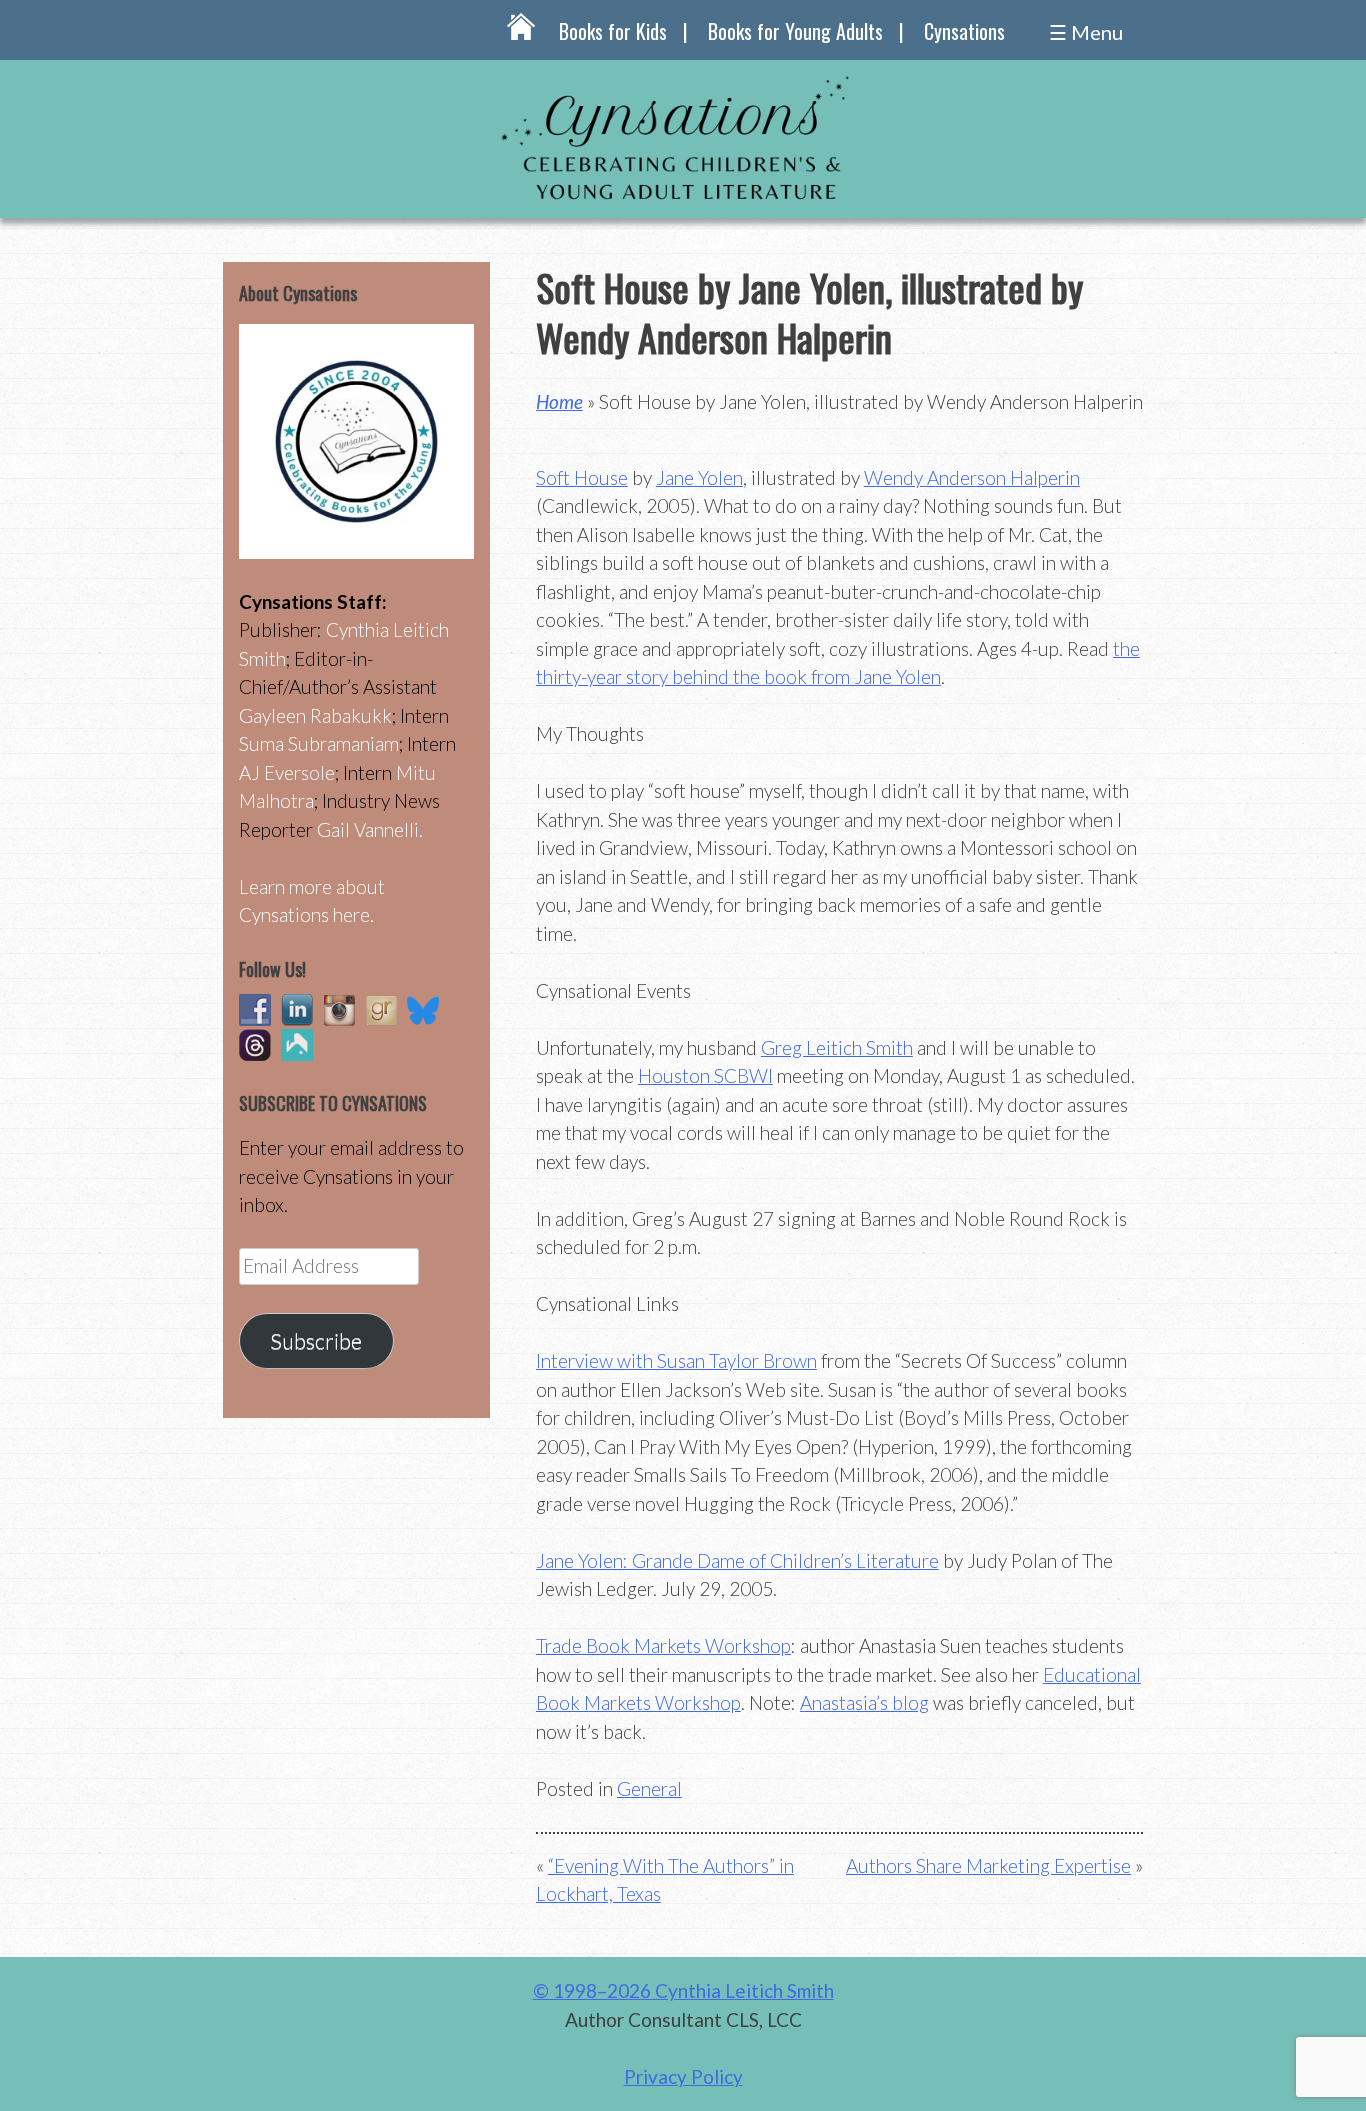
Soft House (582, 477)
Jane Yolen (699, 477)
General (649, 1788)
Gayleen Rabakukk (315, 715)
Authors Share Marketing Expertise (988, 1865)
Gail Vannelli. (370, 829)
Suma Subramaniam (319, 743)
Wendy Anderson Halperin (972, 477)
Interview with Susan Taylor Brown (676, 1360)
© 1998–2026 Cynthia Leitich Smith (683, 1990)
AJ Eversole (287, 772)
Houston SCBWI (705, 1075)
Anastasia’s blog (864, 1702)
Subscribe (316, 1341)
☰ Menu (1086, 32)
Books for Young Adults (795, 31)
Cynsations (964, 31)
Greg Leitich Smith (837, 1047)
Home (559, 401)
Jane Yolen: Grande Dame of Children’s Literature (737, 1560)
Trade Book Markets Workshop (663, 1645)
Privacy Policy (683, 2076)
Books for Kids (613, 31)
